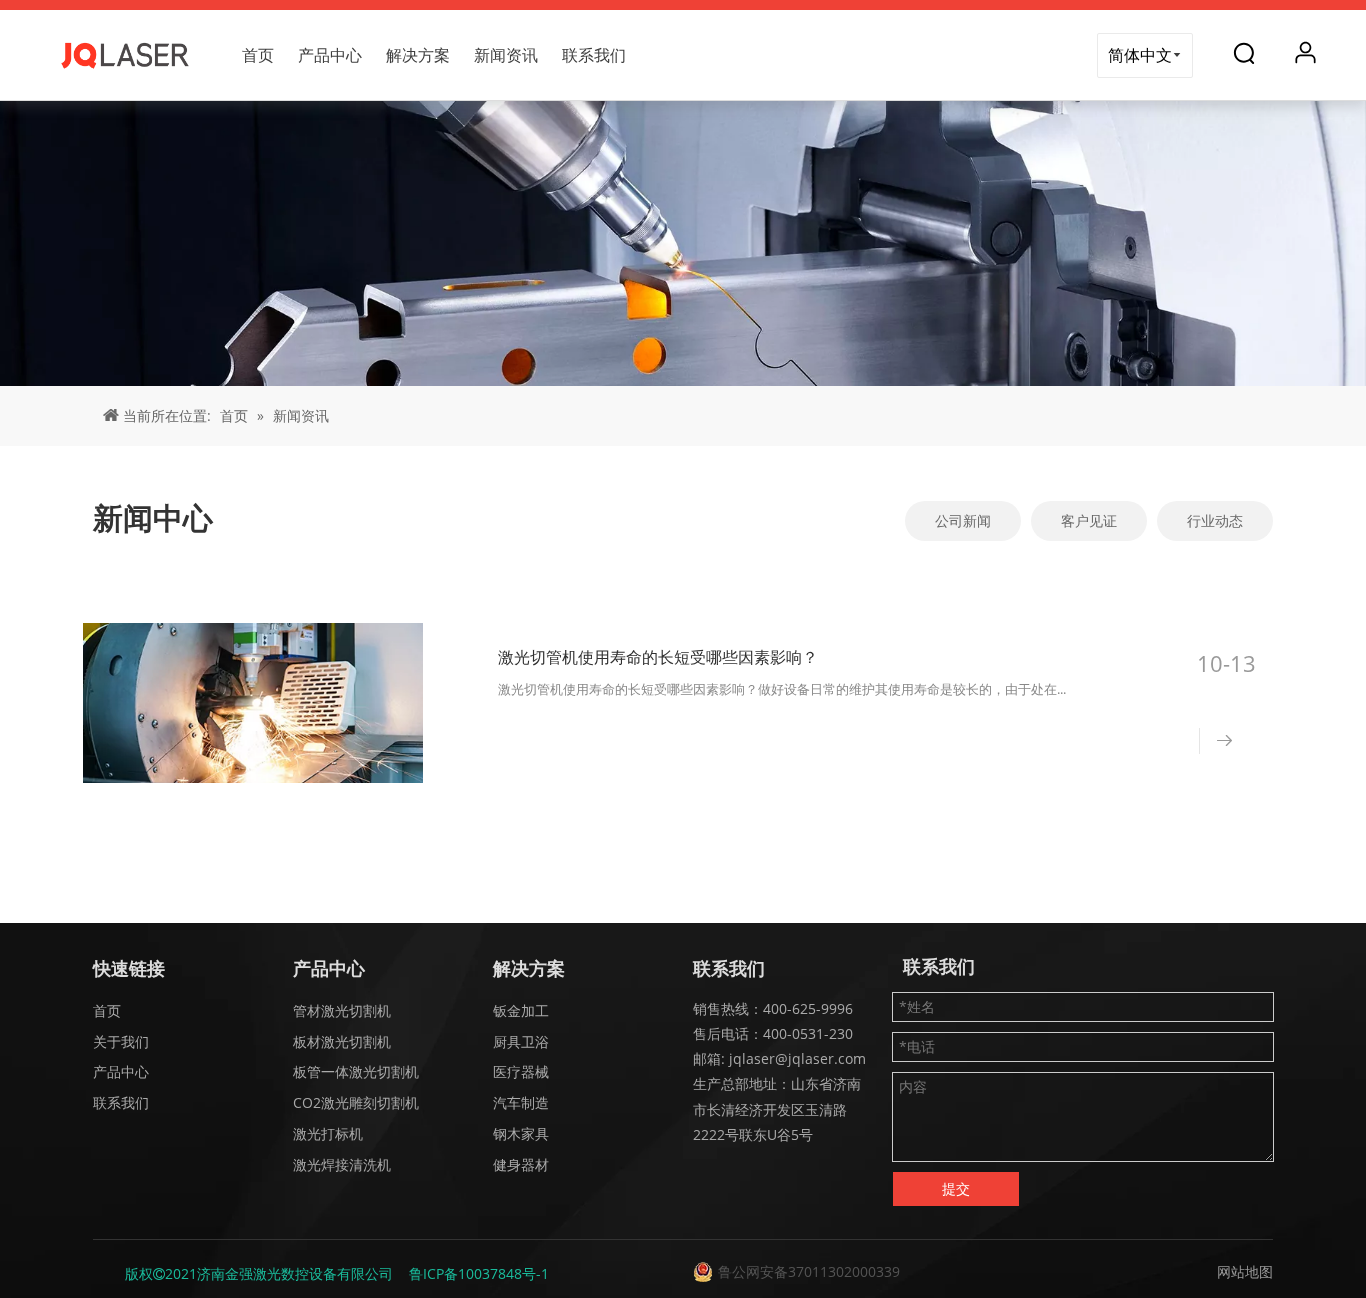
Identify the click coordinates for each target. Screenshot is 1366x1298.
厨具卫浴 (521, 1041)
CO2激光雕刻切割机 (356, 1102)
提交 (956, 1188)
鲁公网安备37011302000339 (809, 1271)
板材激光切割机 (342, 1041)
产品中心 (330, 55)
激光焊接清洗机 (342, 1164)
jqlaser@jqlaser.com (795, 1058)
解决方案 (418, 55)
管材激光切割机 (342, 1010)
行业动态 (1215, 520)
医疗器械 (521, 1071)
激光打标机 (328, 1133)
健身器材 (521, 1164)
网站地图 (1245, 1271)
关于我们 (121, 1041)
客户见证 (1089, 520)
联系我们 (594, 55)
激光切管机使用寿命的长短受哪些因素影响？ (658, 657)
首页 (258, 55)
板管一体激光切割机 (356, 1071)
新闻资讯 (506, 55)
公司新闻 (963, 520)
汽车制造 (521, 1102)
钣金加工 (521, 1010)
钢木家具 (521, 1133)
